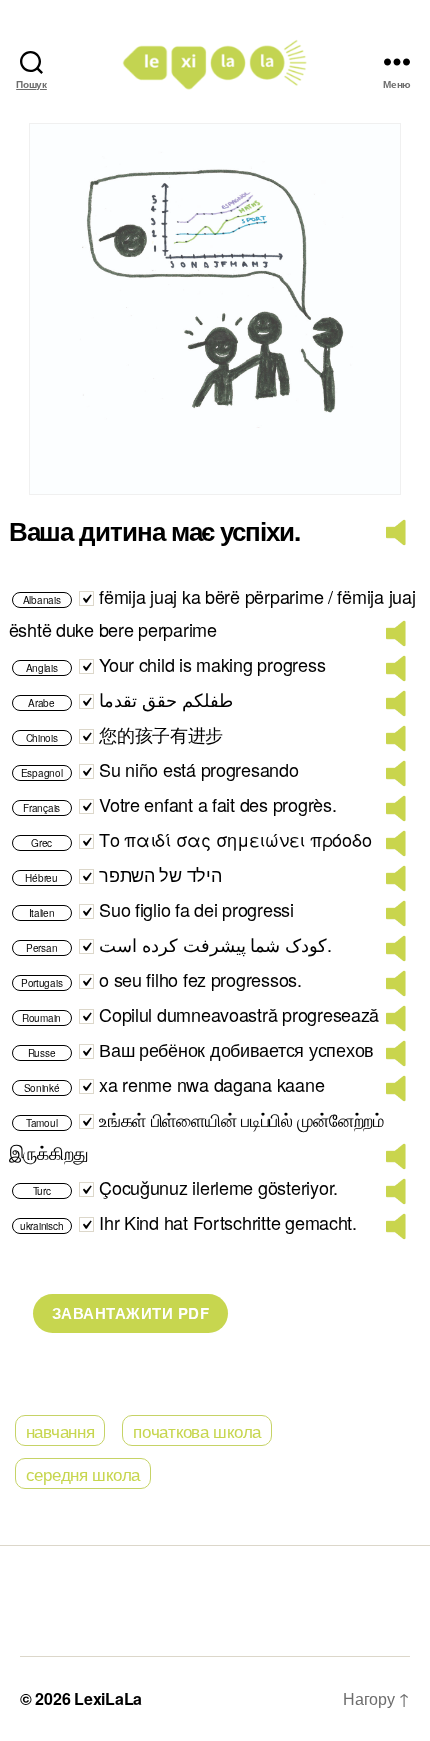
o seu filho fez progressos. (200, 979)
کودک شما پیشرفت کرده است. (215, 944)
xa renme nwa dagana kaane (211, 1084)
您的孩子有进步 (161, 734)
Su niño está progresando (199, 769)
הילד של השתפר (160, 874)
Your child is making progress (212, 664)
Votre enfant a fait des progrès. (217, 804)
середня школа (83, 1473)
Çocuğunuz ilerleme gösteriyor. (218, 1187)
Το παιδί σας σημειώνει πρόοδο (235, 839)
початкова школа (197, 1430)
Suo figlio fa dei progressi (196, 909)
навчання (60, 1430)
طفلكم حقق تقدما (165, 699)
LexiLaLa (108, 1698)
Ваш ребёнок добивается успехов (236, 1049)
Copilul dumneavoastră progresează (239, 1014)
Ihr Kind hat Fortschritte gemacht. (228, 1222)
